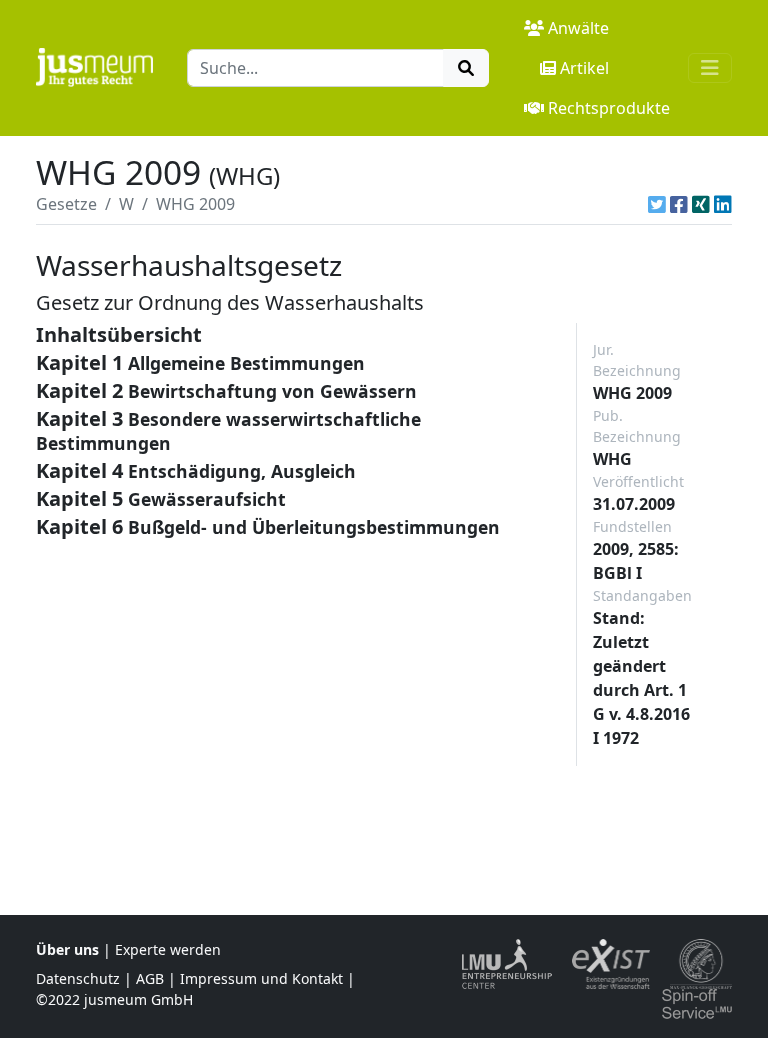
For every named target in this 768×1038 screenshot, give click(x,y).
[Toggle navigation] (710, 68)
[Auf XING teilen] (701, 204)
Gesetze (66, 204)
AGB (150, 978)
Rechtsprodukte (609, 108)
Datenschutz (78, 978)
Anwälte (578, 28)
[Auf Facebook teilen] (679, 204)
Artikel (584, 68)
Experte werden (168, 949)
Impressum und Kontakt (261, 978)
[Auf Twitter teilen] (657, 204)
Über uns (67, 949)
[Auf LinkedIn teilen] (723, 204)
